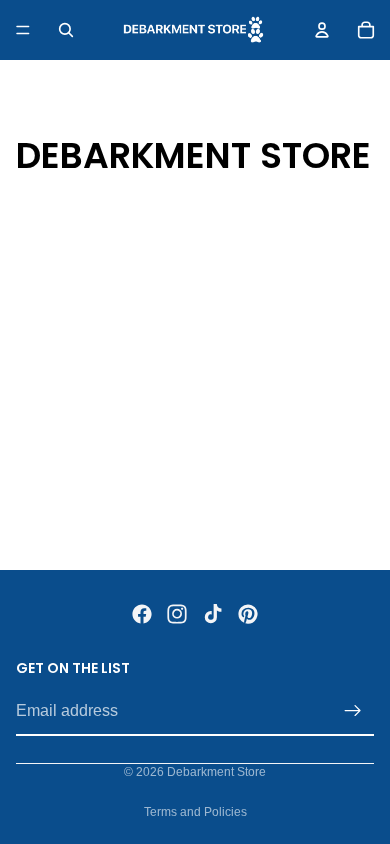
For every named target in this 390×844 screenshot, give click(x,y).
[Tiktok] (213, 614)
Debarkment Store (216, 772)
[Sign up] (353, 711)
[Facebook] (142, 614)
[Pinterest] (248, 614)
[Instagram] (177, 614)
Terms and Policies (195, 812)
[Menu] (23, 30)
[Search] (66, 30)
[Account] (322, 30)
